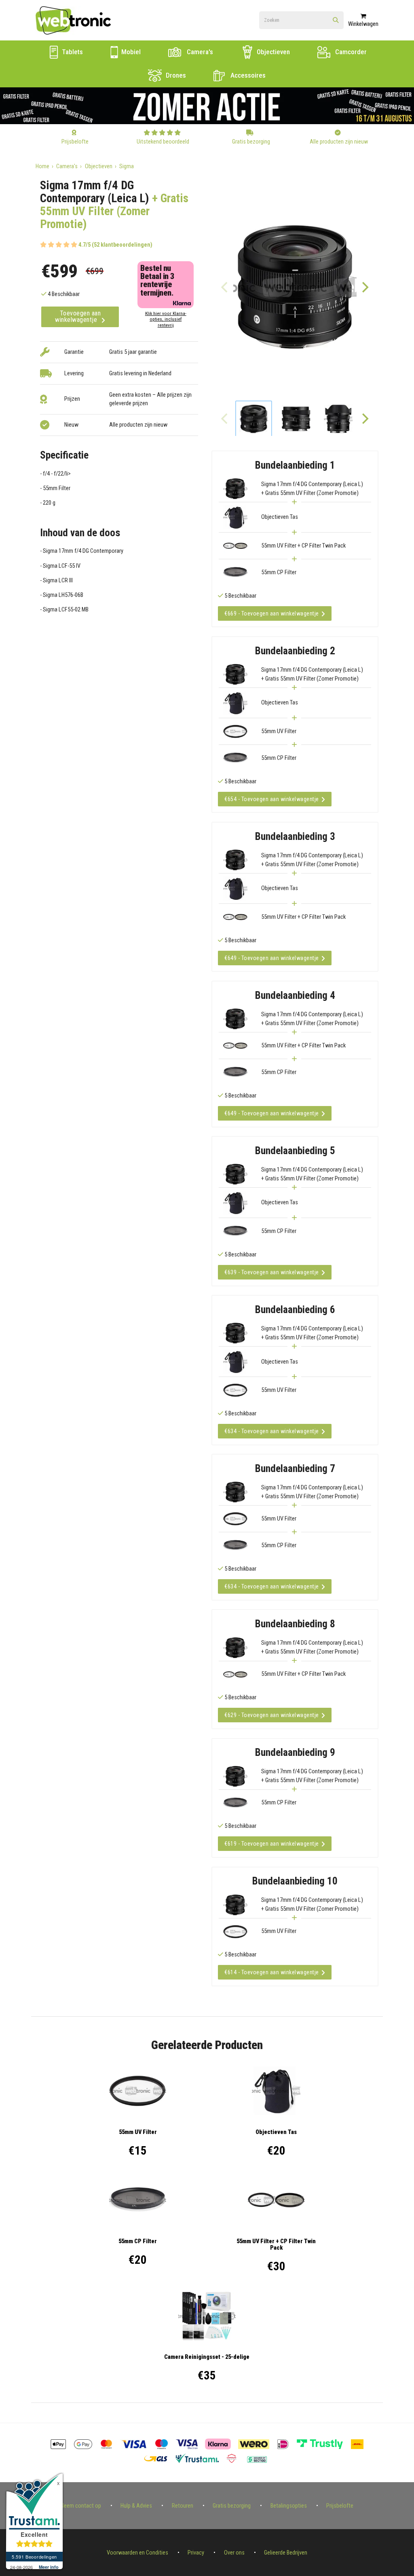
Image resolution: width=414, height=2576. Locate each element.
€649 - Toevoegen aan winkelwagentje (272, 958)
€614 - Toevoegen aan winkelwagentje (272, 1972)
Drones (175, 75)
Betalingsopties (289, 2506)
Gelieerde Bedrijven (286, 2553)
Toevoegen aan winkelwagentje (78, 316)
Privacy (196, 2553)
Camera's (199, 52)
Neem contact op (81, 2506)
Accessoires (247, 75)
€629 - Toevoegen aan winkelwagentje (272, 1715)
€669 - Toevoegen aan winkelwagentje (272, 613)
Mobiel (130, 52)
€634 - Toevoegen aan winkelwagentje (272, 1431)
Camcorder (350, 52)
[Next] (365, 287)
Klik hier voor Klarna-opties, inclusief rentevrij (166, 319)
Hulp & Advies (136, 2506)
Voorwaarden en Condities (137, 2553)
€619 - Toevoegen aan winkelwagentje (272, 1844)
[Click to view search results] (336, 21)
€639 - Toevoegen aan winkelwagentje (272, 1272)
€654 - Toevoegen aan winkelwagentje (272, 799)
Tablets (72, 52)
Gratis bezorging (232, 2506)
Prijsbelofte (340, 2506)
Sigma (127, 166)
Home (42, 166)
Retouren (183, 2506)
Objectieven (272, 52)
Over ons (234, 2553)
